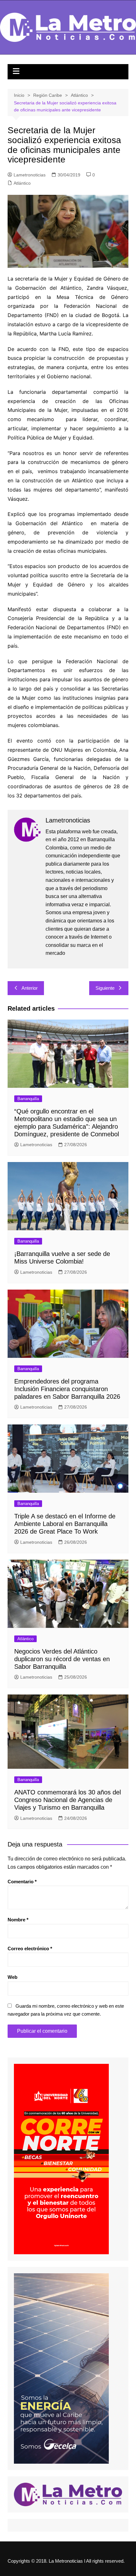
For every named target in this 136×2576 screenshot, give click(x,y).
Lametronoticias (30, 175)
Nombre (18, 1920)
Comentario (22, 1882)
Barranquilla (28, 1099)
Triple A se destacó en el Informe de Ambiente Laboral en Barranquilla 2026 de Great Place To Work (65, 1524)
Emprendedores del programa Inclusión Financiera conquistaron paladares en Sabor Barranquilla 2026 (67, 1389)
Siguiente (105, 988)
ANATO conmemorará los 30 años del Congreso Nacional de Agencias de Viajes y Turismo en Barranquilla (68, 1800)
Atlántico (22, 183)
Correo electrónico (30, 1949)
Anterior (30, 988)
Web (12, 1977)
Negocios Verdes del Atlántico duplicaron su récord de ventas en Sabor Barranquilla (62, 1659)
